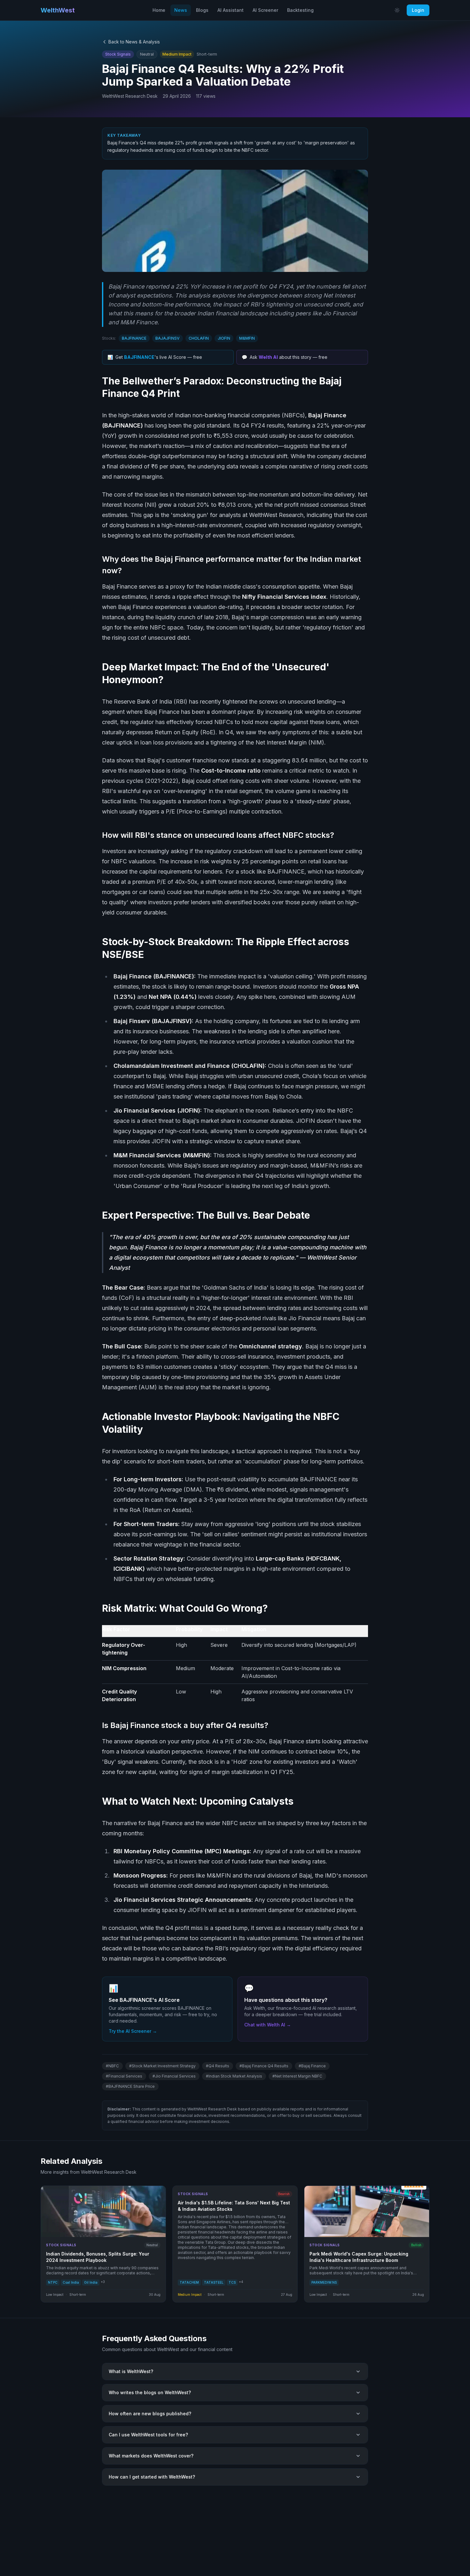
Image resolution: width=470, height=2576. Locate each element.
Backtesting (300, 10)
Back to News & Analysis (134, 42)
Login (418, 10)
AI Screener (265, 10)
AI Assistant (231, 10)
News (181, 10)
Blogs (202, 10)
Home (159, 10)
